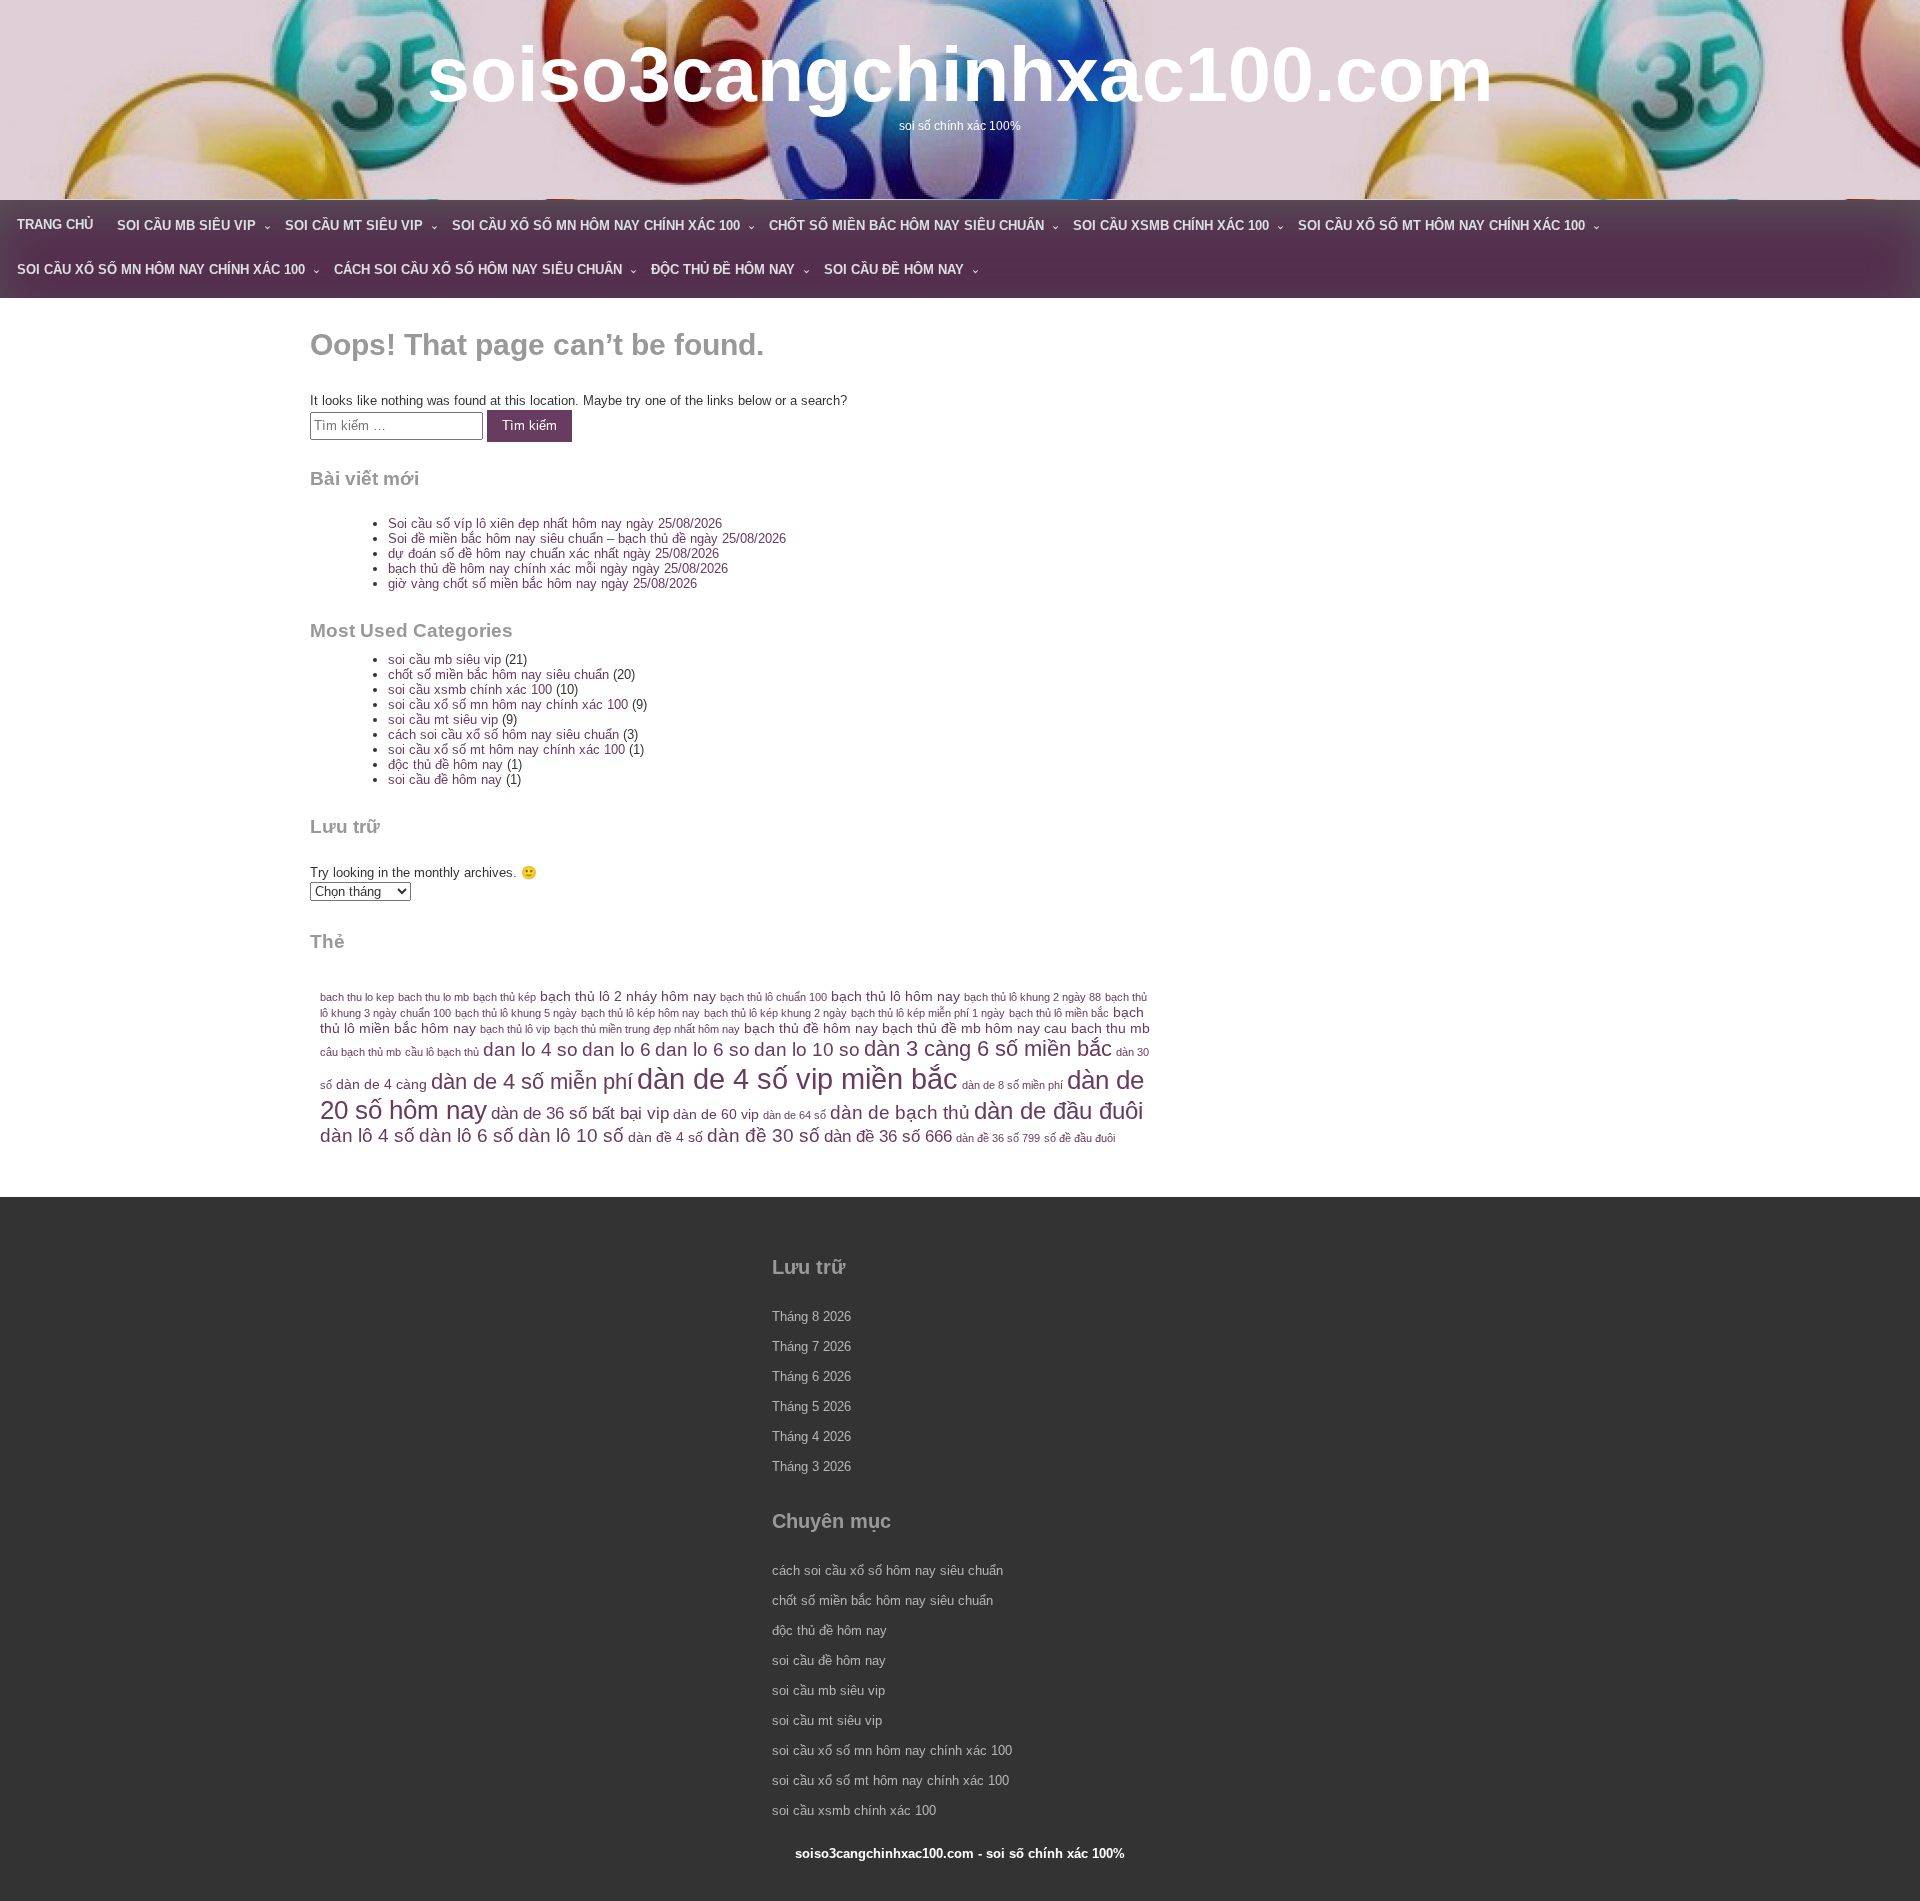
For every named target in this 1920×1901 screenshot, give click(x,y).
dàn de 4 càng (381, 1084)
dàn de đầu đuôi (1058, 1110)
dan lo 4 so (530, 1049)
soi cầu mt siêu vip (354, 225)
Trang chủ (55, 224)
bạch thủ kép (504, 997)
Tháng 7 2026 (811, 1346)
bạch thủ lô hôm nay (895, 996)
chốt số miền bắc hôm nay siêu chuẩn (906, 225)
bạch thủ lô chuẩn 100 (773, 997)
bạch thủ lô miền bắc (1059, 1013)
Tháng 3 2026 (811, 1466)
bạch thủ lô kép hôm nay (640, 1013)
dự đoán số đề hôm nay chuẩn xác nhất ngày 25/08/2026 (553, 553)
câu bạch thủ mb (360, 1052)
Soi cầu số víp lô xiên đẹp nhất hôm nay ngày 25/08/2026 (555, 523)
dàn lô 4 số (367, 1135)
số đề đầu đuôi (1079, 1138)
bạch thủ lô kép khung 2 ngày (775, 1013)
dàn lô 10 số (571, 1135)
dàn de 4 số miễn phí (532, 1081)
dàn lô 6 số (466, 1135)
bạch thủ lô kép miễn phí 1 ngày (928, 1013)
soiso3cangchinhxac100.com (960, 74)
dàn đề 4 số (665, 1137)
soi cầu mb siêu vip (186, 225)
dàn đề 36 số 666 (888, 1136)
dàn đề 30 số (763, 1135)
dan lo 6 (616, 1049)
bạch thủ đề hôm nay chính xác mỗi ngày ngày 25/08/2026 (558, 568)
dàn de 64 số (794, 1115)
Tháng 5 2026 (811, 1406)
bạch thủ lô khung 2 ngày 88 (1032, 997)
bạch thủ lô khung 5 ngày (516, 1013)
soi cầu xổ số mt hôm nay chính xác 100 (1441, 225)
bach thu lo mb (433, 997)
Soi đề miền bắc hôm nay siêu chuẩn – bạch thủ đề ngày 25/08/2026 (587, 538)
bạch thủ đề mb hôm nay (961, 1028)
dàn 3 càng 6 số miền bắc (988, 1048)
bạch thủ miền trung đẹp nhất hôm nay (647, 1029)
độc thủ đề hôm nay (723, 269)
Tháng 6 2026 (811, 1376)
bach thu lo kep (357, 997)
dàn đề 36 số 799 (998, 1138)
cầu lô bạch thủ (442, 1052)
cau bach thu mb (1097, 1028)
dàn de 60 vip (716, 1114)
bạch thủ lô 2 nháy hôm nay (628, 996)
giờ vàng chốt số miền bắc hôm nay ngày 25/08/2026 (542, 583)
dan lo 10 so (807, 1049)
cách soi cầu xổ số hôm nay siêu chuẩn (478, 269)
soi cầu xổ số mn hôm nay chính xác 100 (596, 225)
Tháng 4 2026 (811, 1436)
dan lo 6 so (702, 1049)
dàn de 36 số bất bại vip (580, 1113)
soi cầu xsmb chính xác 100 (1171, 225)
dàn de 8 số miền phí (1012, 1085)
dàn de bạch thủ (900, 1112)
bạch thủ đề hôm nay (811, 1028)
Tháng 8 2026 (811, 1316)
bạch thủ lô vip (515, 1029)
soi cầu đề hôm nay (894, 269)
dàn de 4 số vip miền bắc (797, 1078)
